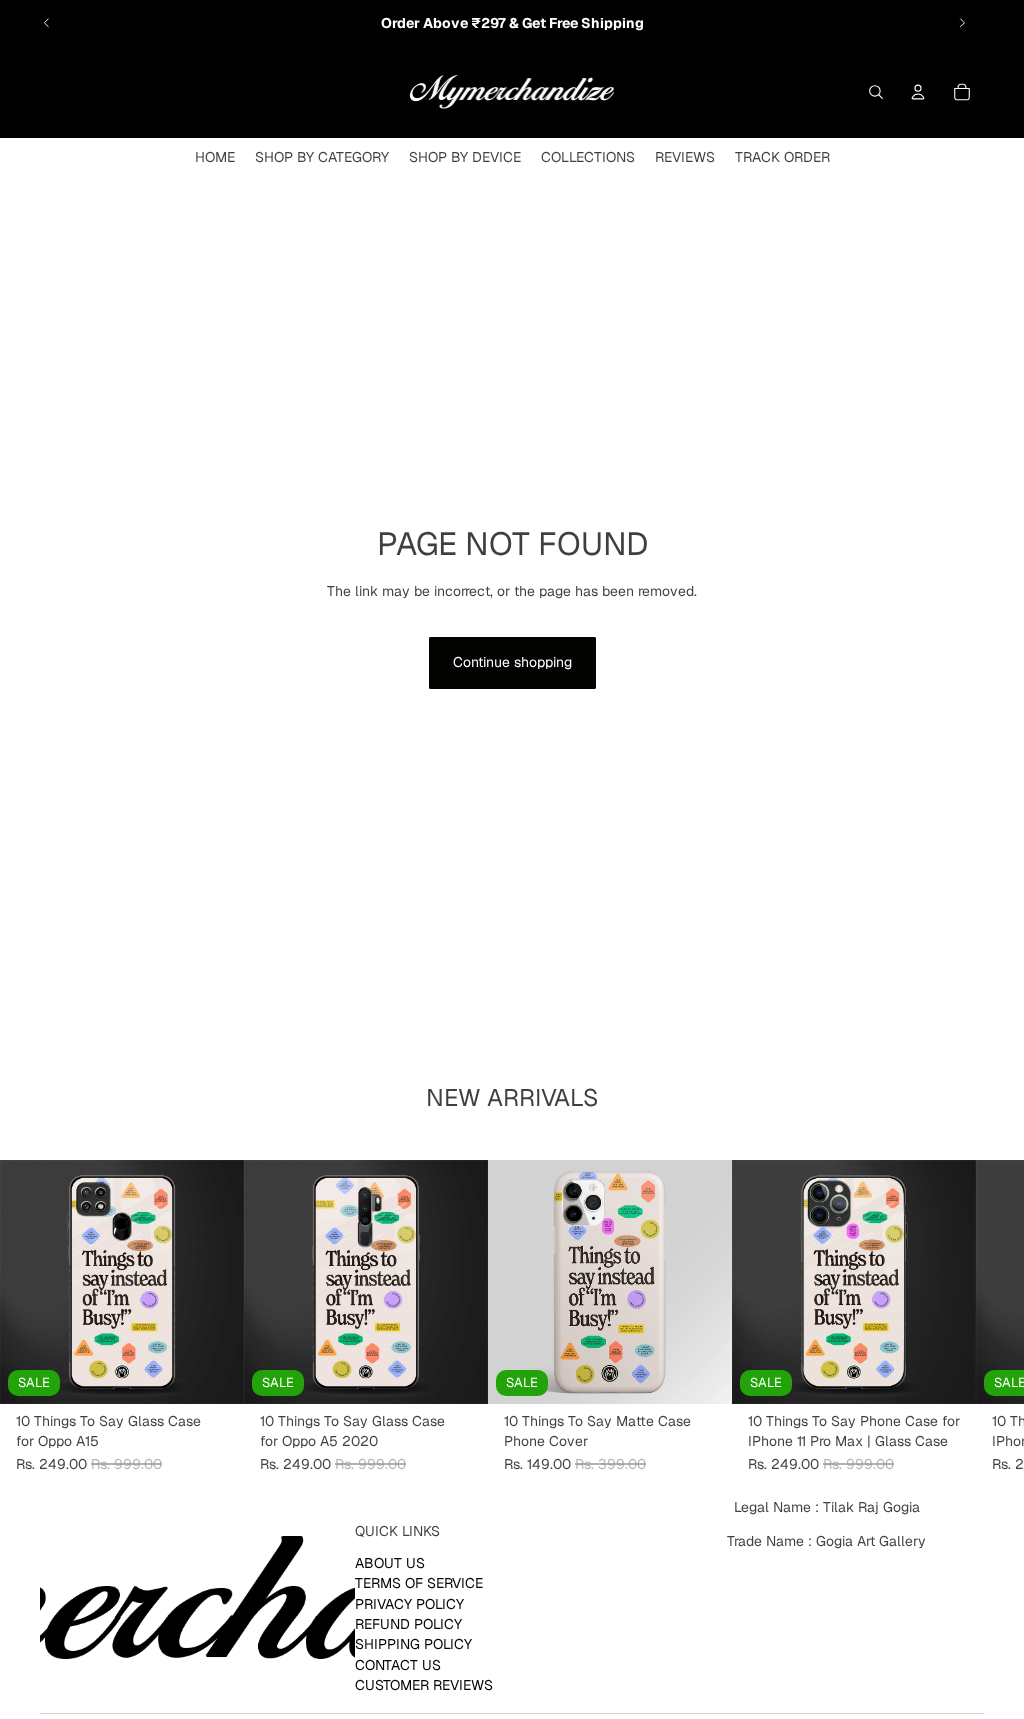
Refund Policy (408, 1624)
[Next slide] (962, 23)
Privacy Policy (409, 1604)
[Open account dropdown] (918, 92)
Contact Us (398, 1665)
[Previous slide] (47, 23)
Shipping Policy (413, 1645)
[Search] (876, 92)
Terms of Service (419, 1584)
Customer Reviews (424, 1686)
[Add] (213, 1373)
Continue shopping (512, 662)
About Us (390, 1563)
